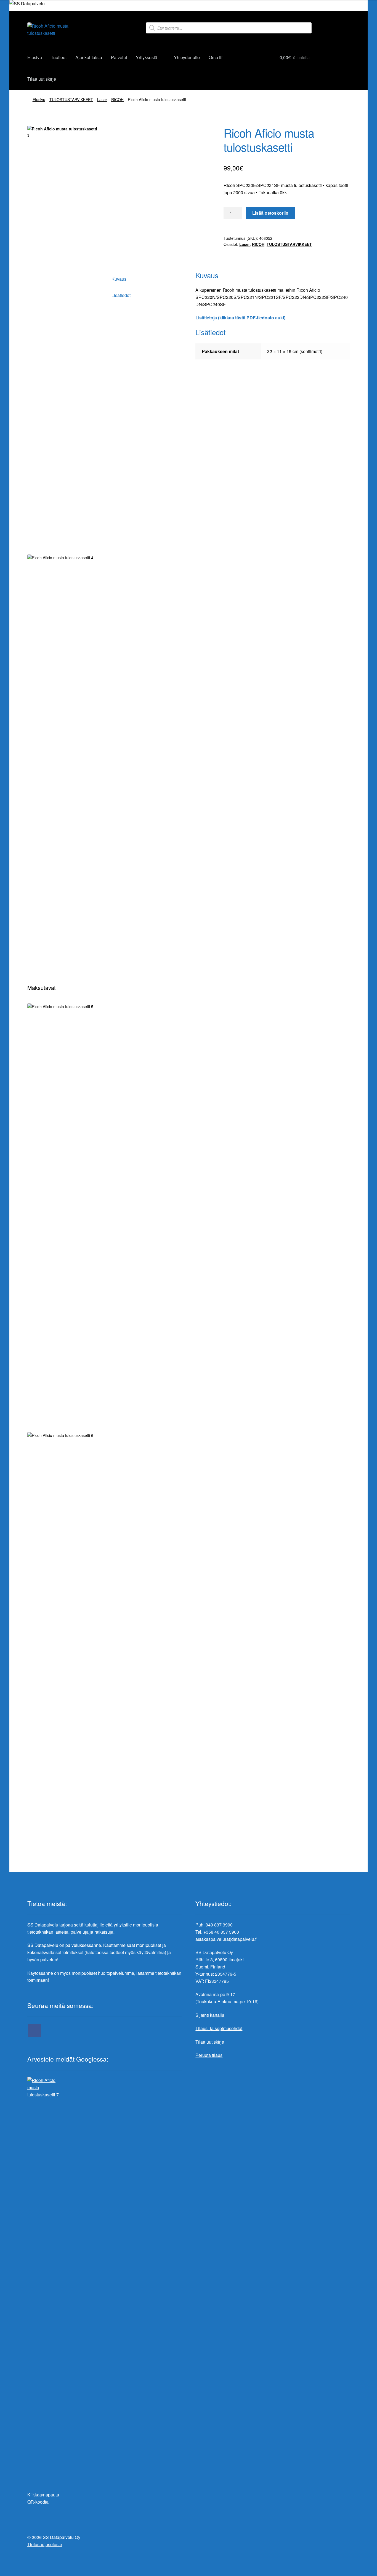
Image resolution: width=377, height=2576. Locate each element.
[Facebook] (34, 2030)
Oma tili (216, 57)
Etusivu (35, 57)
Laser (102, 99)
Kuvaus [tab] (119, 279)
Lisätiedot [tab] (121, 295)
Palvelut (119, 57)
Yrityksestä (147, 57)
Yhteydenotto (187, 57)
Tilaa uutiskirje (42, 79)
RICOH (117, 99)
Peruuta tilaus (209, 2055)
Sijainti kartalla (210, 2015)
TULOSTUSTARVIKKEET (71, 99)
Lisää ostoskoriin (270, 213)
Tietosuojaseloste (45, 2544)
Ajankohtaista (89, 57)
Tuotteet (59, 57)
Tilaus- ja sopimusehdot (219, 2028)
